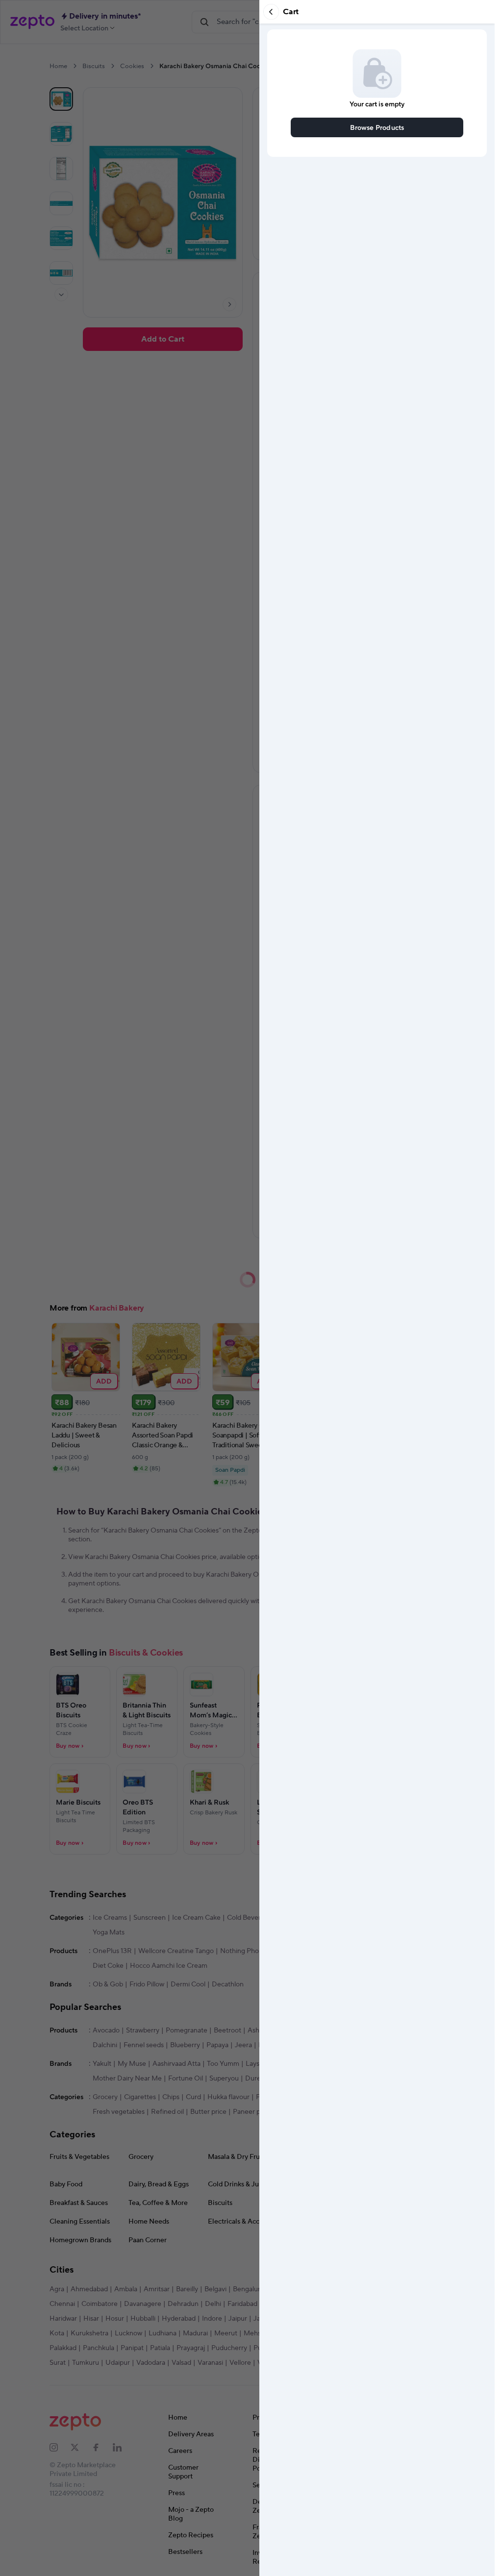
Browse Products (377, 127)
